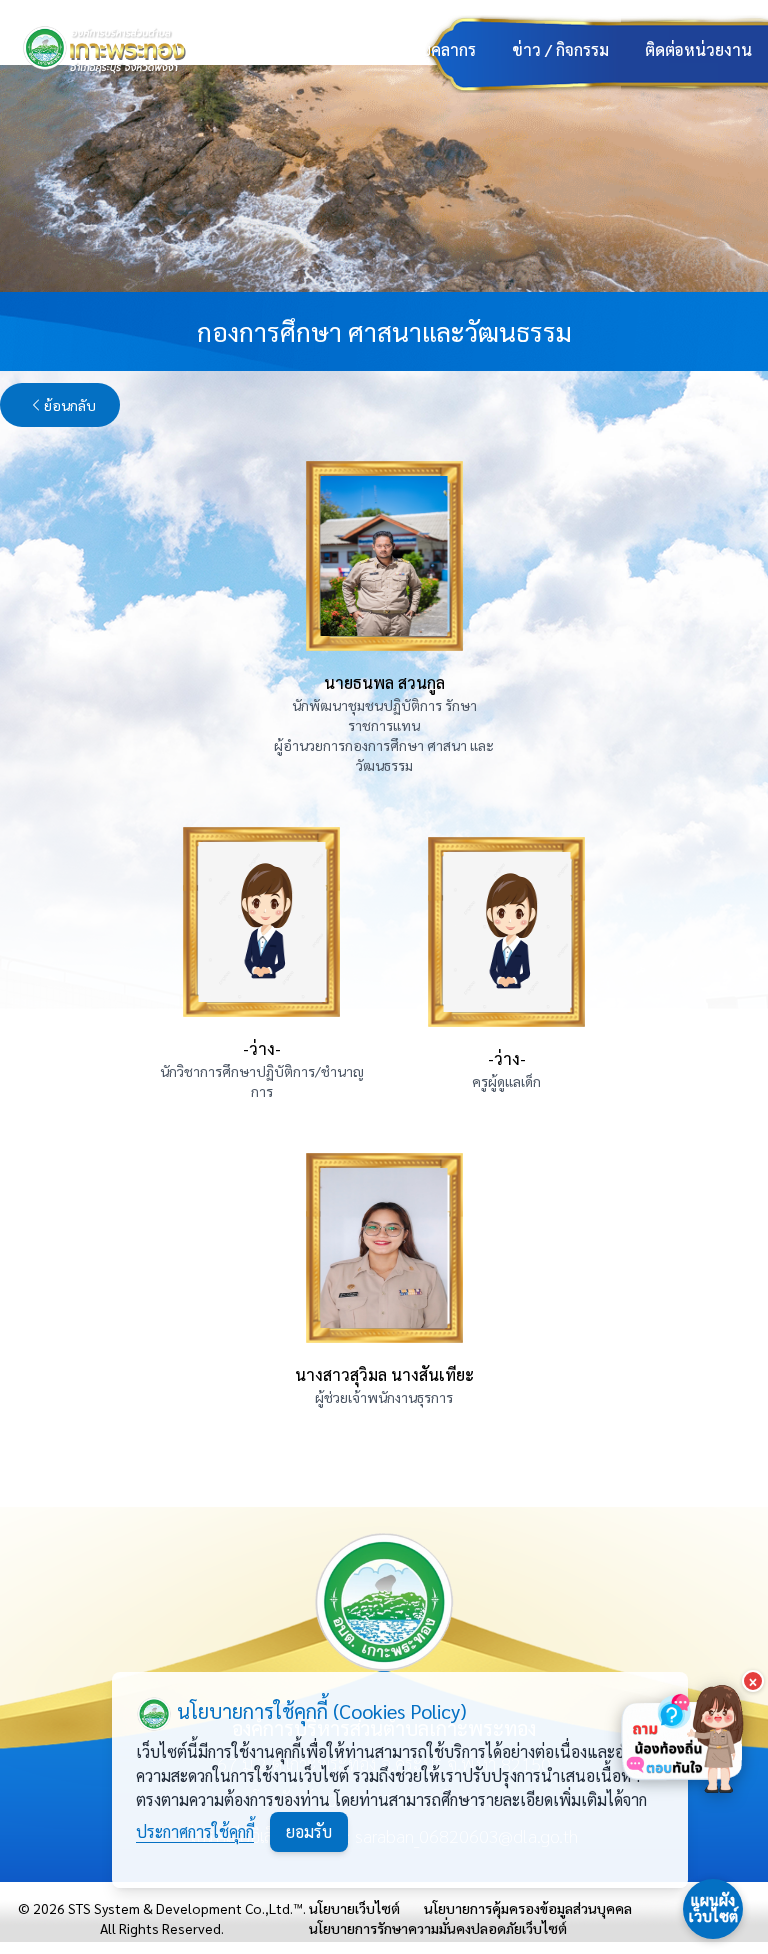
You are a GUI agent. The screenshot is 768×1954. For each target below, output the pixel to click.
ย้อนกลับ (70, 405)
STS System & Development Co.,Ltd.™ (185, 1908)
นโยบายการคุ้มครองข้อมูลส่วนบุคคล (528, 1908)
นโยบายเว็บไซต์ (354, 1908)
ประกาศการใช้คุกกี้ (195, 1831)
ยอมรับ (309, 1831)
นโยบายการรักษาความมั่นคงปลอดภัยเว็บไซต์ (438, 1928)
